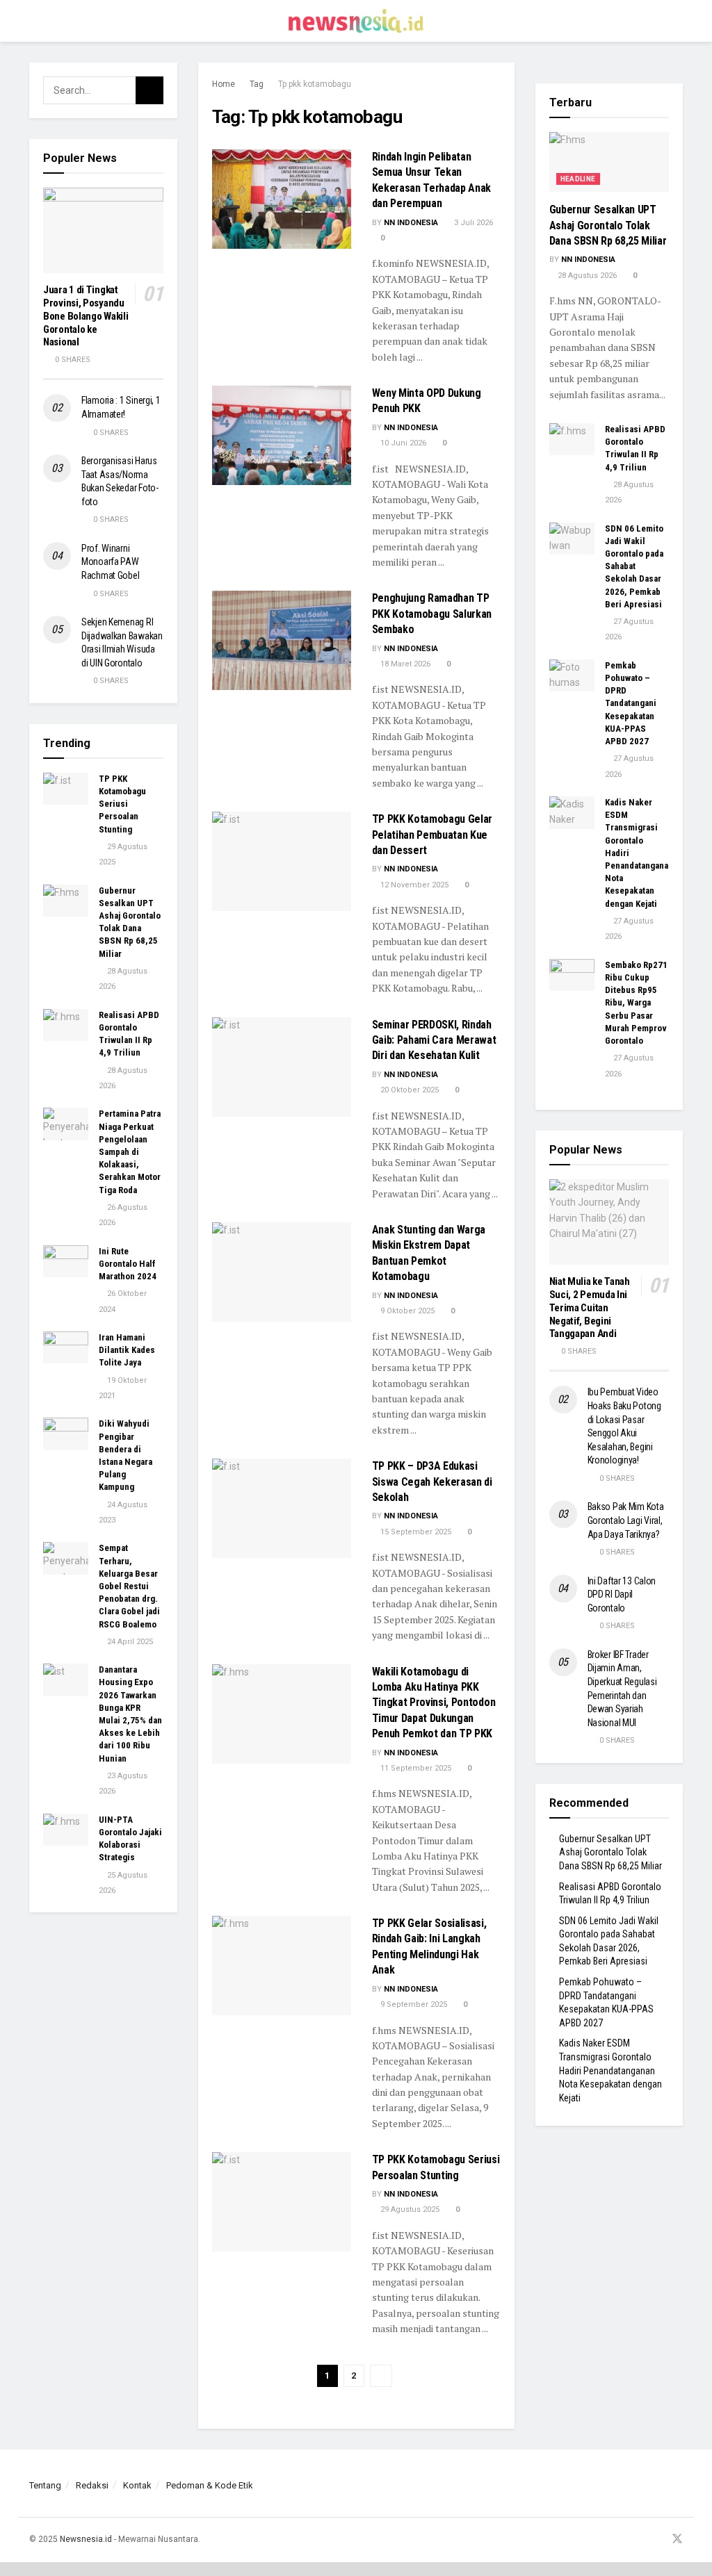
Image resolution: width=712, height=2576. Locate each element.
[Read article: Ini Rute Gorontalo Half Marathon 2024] (66, 1261)
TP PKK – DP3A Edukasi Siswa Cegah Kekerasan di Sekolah (432, 1482)
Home (224, 84)
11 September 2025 (415, 1768)
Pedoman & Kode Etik (210, 2485)
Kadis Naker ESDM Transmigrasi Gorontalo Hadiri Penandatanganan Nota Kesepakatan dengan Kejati (610, 2070)
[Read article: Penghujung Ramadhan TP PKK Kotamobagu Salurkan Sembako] (282, 640)
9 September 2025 (413, 2004)
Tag (257, 84)
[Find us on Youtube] (658, 2540)
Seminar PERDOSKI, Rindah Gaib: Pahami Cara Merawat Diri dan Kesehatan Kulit (434, 1040)
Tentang (45, 2485)
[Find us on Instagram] (641, 2540)
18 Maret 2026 (404, 664)
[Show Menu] (35, 21)
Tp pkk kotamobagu (315, 84)
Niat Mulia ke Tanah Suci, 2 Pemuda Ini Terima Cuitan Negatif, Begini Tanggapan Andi (590, 1307)
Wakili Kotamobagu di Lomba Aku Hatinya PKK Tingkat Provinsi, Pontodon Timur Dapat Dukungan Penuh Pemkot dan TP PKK (434, 1703)
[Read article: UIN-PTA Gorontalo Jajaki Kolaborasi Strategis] (66, 1830)
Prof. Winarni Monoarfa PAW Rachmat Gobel (110, 562)
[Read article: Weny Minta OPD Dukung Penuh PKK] (282, 435)
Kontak (137, 2485)
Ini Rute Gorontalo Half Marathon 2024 (128, 1264)
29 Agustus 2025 (409, 2209)
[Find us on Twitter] (677, 2540)
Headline (578, 179)
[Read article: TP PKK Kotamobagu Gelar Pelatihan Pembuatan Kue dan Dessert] (282, 861)
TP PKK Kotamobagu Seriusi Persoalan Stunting (122, 804)
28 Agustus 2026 (586, 276)
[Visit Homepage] (356, 21)
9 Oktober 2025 (406, 1311)
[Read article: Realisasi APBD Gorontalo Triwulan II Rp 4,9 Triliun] (66, 1025)
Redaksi (92, 2485)
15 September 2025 (415, 1532)
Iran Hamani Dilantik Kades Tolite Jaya (127, 1350)
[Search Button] (677, 21)
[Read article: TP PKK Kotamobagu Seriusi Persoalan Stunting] (282, 2202)
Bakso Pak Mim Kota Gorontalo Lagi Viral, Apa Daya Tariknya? (626, 1520)
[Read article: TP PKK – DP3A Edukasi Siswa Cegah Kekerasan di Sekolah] (282, 1508)
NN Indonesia (411, 223)
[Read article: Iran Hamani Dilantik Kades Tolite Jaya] (66, 1347)
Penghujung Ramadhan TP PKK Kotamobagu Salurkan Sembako (432, 614)
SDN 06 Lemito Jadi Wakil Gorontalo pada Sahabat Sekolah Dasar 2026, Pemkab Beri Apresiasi (634, 566)
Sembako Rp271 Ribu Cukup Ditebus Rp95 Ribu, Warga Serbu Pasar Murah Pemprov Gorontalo (636, 1003)
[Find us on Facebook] (624, 2540)
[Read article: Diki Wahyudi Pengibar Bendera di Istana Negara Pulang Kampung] (66, 1434)
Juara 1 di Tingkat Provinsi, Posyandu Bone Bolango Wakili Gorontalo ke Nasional (86, 316)
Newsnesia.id (86, 2539)
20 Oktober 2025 (408, 1090)
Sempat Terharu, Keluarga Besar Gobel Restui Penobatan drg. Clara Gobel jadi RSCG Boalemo (129, 1586)
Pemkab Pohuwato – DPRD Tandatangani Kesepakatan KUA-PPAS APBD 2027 (631, 703)
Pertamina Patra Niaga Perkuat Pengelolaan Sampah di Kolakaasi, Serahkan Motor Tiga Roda (130, 1151)
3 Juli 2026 (472, 223)
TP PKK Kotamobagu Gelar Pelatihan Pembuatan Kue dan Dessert (432, 835)
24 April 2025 (129, 1642)
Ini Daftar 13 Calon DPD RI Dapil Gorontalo (622, 1594)
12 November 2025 (413, 885)
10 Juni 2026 (402, 443)
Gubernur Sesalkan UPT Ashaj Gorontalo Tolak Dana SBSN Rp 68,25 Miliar (608, 225)
